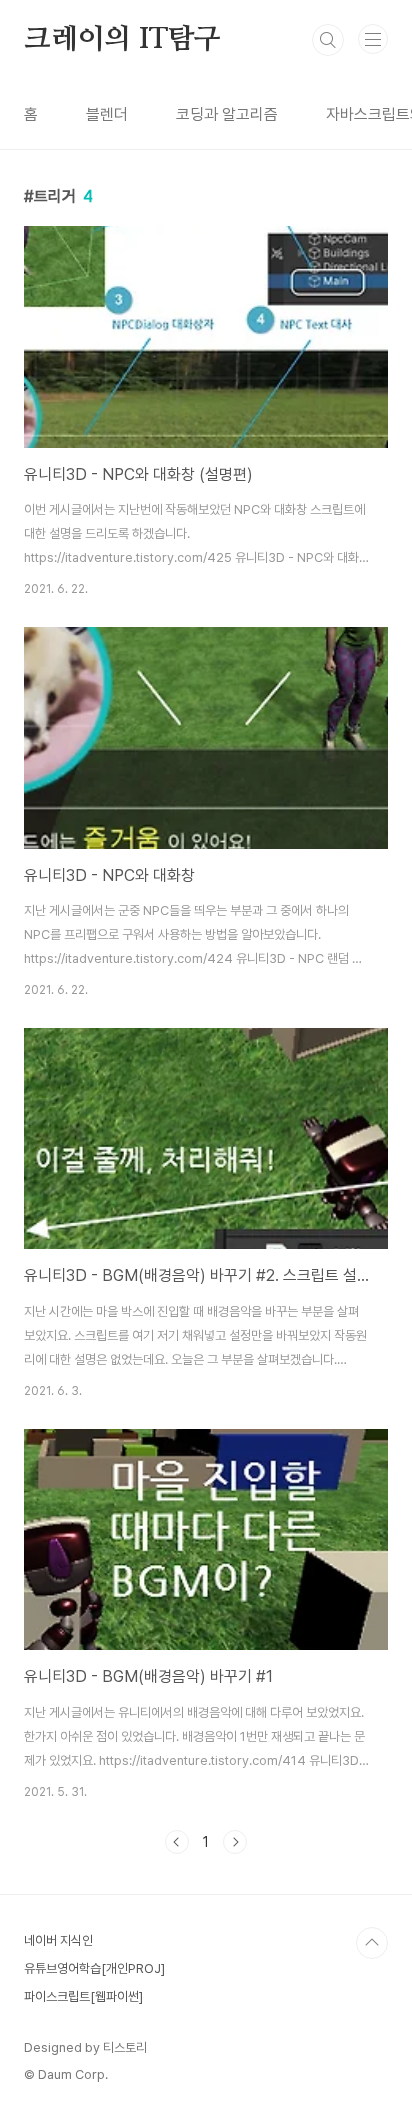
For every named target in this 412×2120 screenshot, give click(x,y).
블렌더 (107, 114)
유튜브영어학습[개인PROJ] (94, 1968)
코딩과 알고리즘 (227, 114)
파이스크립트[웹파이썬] (83, 1996)
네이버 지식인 (58, 1940)
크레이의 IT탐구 (122, 40)
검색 (328, 40)
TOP (372, 1943)
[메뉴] (373, 39)
